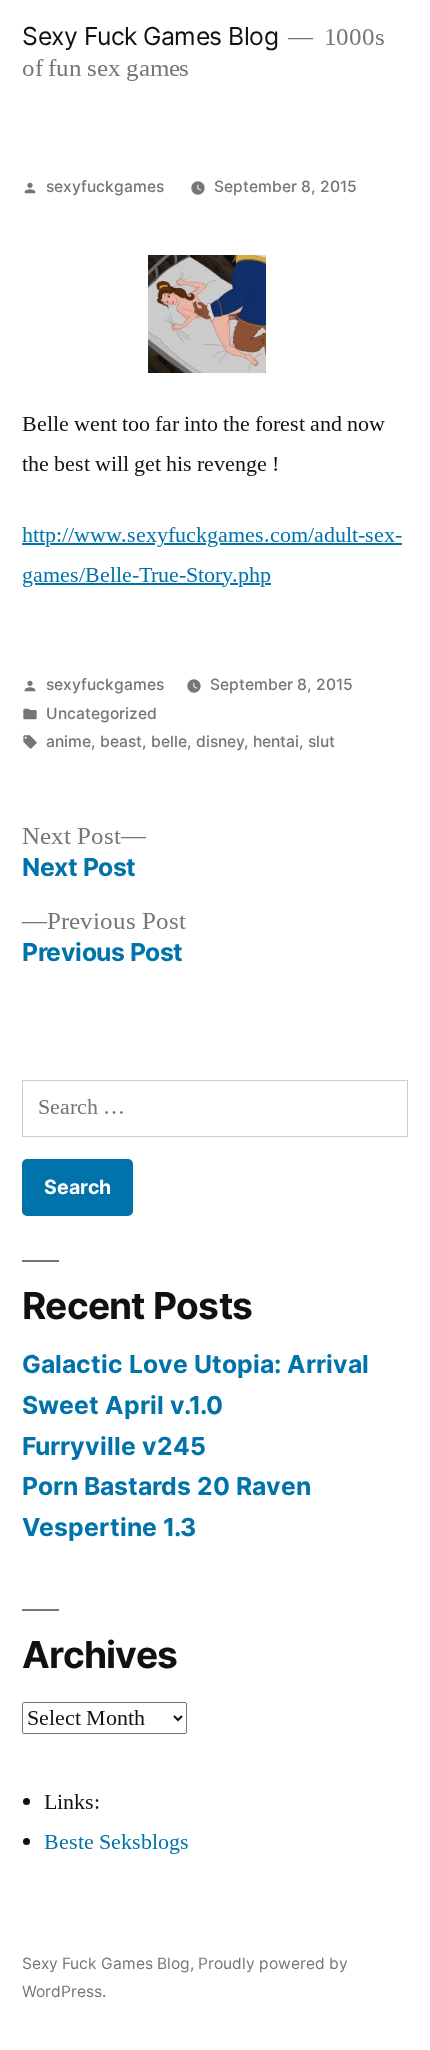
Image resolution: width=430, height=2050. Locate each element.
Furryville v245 (114, 1446)
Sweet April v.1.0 (122, 1405)
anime (68, 741)
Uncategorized (101, 713)
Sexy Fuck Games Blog (150, 36)
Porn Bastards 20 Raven (166, 1486)
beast (121, 741)
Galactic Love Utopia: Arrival (195, 1364)
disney (220, 741)
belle (169, 741)
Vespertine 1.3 (109, 1527)
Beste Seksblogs (116, 1842)
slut (321, 741)
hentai (276, 741)
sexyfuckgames (105, 186)
